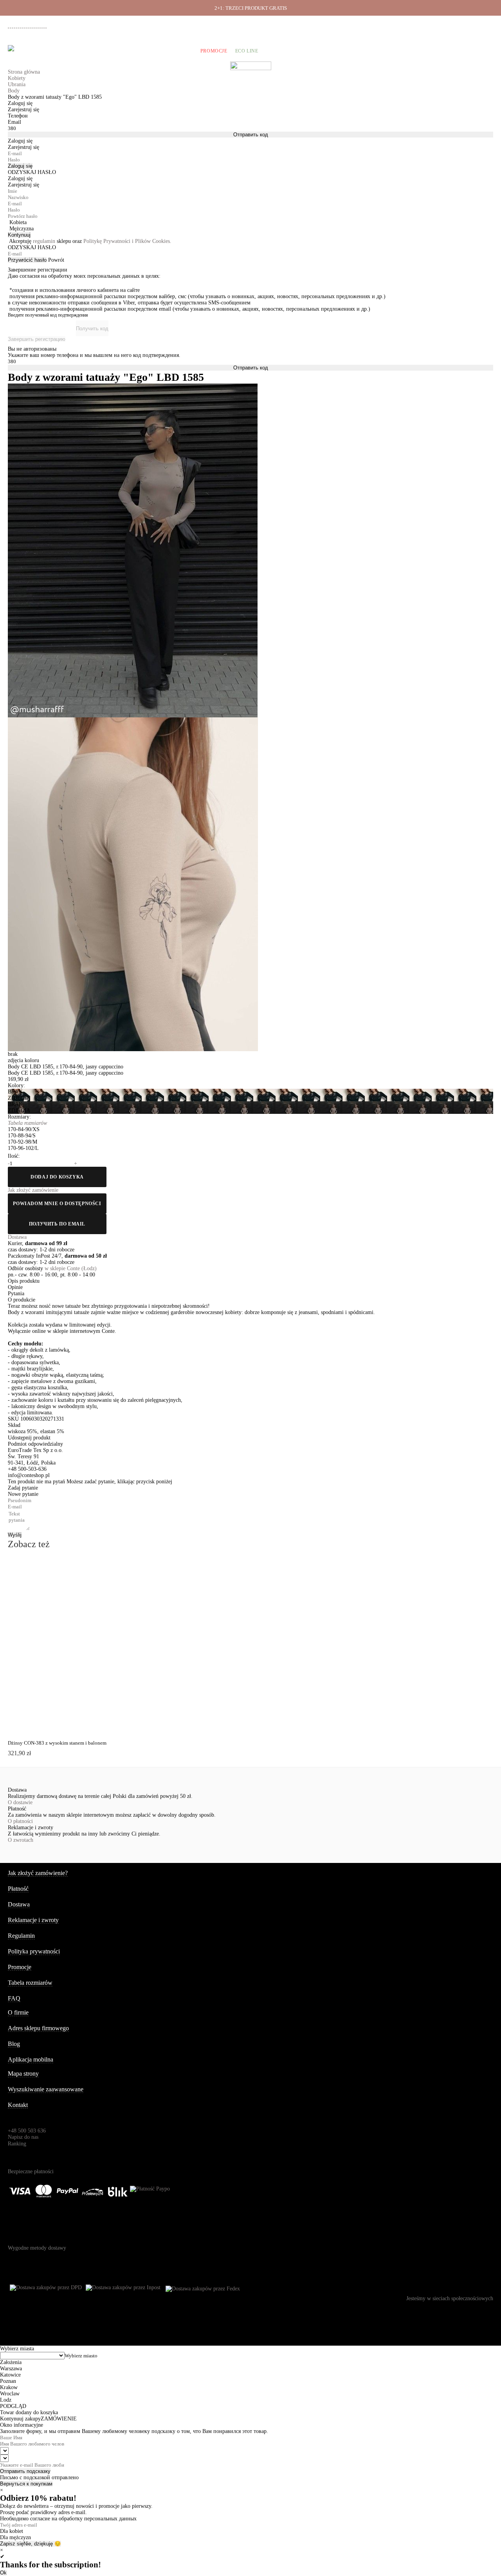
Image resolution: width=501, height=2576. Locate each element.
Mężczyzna (22, 229)
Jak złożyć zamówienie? (38, 1873)
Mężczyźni (74, 51)
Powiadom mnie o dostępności (57, 1204)
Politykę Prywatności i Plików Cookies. (127, 241)
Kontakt (18, 2105)
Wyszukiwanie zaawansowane (46, 2089)
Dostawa (404, 24)
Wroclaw (10, 2394)
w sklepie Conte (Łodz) (71, 1268)
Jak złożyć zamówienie (367, 24)
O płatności (20, 1821)
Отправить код (251, 135)
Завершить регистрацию (37, 339)
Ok (3, 2573)
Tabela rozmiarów (30, 1983)
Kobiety (41, 51)
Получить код (92, 329)
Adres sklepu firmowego (38, 2028)
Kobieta (18, 222)
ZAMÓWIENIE (59, 2419)
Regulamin (21, 1936)
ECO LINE (247, 51)
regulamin (44, 241)
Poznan (8, 2381)
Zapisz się (12, 2544)
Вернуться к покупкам (26, 2484)
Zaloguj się (20, 166)
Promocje (214, 51)
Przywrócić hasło (27, 260)
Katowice (10, 2375)
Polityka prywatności (34, 1951)
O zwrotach (21, 1840)
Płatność (428, 24)
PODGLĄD (57, 1574)
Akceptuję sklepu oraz (90, 241)
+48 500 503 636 (31, 25)
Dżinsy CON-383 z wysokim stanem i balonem (57, 1743)
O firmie (330, 24)
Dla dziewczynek (121, 51)
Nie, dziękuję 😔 (42, 2544)
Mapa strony (23, 2074)
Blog (14, 2044)
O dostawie (20, 1802)
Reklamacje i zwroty (463, 24)
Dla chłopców (173, 51)
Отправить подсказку (25, 2471)
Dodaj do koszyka (57, 1177)
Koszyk (483, 51)
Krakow (9, 2387)
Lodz (6, 2400)
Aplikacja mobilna (31, 2059)
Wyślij (15, 1535)
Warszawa (11, 2369)
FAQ (14, 1998)
